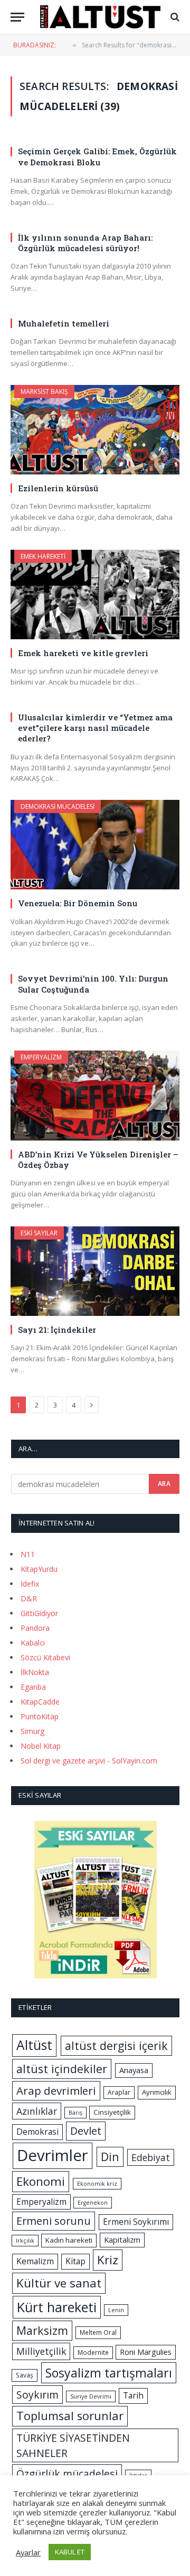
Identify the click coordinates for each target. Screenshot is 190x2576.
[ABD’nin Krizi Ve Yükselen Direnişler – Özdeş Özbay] (95, 1095)
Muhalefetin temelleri (64, 323)
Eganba (33, 1687)
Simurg (32, 1731)
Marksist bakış (44, 392)
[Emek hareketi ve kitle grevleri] (95, 595)
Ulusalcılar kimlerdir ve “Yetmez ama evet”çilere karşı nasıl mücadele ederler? (95, 728)
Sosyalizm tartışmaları (109, 2373)
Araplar (119, 2092)
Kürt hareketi (57, 2307)
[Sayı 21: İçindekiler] (95, 1271)
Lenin (116, 2310)
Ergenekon (93, 2203)
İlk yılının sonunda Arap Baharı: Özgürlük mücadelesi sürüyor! (85, 243)
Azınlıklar (37, 2111)
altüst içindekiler (62, 2069)
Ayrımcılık (157, 2092)
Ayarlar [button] (28, 2552)
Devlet (86, 2131)
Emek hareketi (43, 556)
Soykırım (37, 2395)
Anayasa (134, 2070)
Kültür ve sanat (59, 2283)
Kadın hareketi (69, 2240)
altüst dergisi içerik (116, 2045)
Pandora (35, 1628)
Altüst (34, 2045)
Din (110, 2157)
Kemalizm (35, 2261)
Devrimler (53, 2155)
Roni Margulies (146, 2352)
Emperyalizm (41, 1057)
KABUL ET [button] (70, 2552)
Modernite (93, 2352)
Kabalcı (33, 1643)
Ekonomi (41, 2181)
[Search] (174, 17)
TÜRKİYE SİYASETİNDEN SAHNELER (73, 2445)
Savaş (25, 2375)
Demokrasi (37, 2132)
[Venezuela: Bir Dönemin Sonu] (95, 845)
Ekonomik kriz (97, 2184)
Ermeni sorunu (54, 2221)
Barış (75, 2113)
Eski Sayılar (39, 1233)
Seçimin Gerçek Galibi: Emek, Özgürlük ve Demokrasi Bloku (97, 156)
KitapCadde (40, 1702)
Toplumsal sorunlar (70, 2416)
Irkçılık (25, 2241)
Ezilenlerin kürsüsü (58, 488)
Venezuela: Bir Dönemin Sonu (78, 903)
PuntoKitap (40, 1716)
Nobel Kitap (41, 1746)
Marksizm (42, 2330)
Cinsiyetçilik (112, 2112)
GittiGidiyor (39, 1613)
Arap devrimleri (56, 2090)
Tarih (133, 2395)
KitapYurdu (39, 1569)
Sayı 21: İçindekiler (57, 1330)
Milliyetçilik (41, 2351)
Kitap (75, 2261)
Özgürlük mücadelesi (67, 2474)
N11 (28, 1554)
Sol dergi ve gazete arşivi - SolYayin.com (89, 1761)
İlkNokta (35, 1672)
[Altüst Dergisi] (100, 17)
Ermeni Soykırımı (136, 2222)
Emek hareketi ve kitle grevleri (83, 653)
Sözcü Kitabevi (45, 1657)
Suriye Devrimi (91, 2396)
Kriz (108, 2260)
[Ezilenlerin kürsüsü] (95, 430)
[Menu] (17, 17)
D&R (29, 1598)
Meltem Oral (98, 2332)
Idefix (30, 1584)
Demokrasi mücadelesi (58, 806)
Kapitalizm (122, 2240)
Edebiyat (151, 2157)
